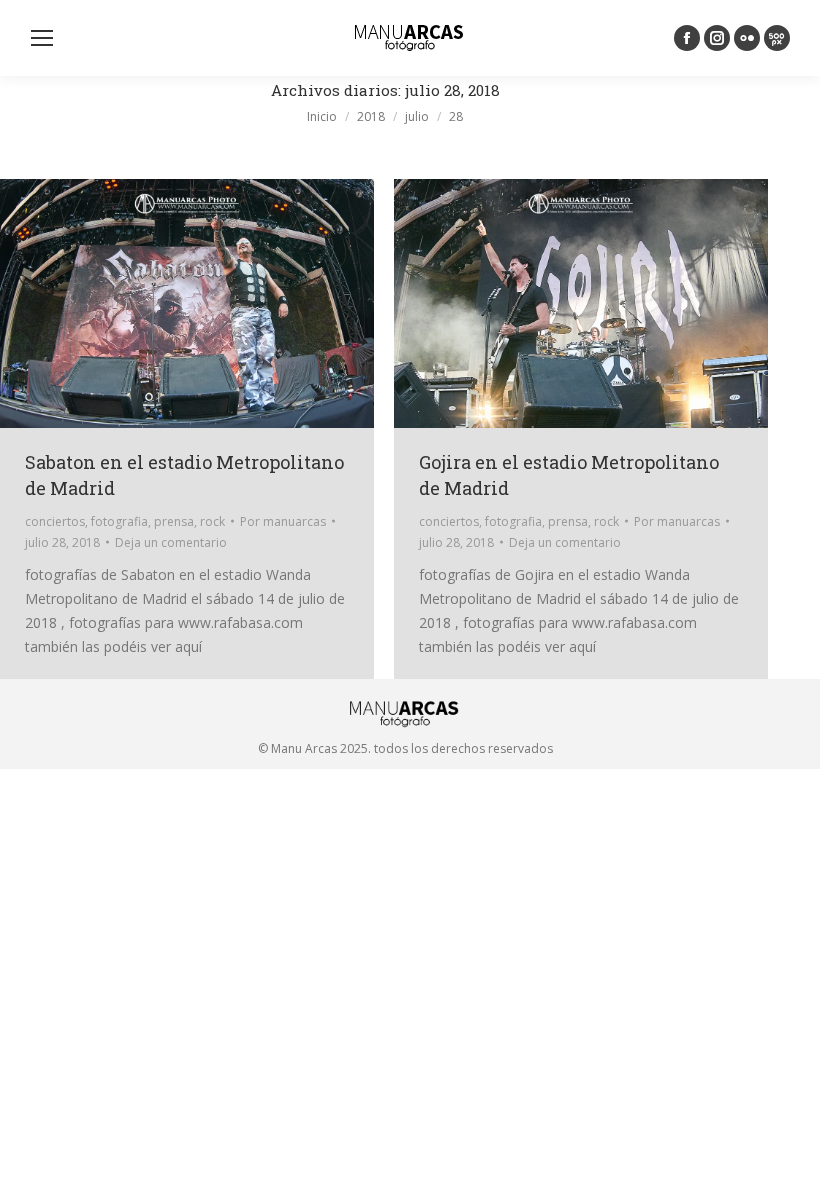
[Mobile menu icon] (42, 38)
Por (283, 521)
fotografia (119, 521)
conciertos (55, 521)
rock (212, 521)
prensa (174, 521)
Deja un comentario (171, 542)
